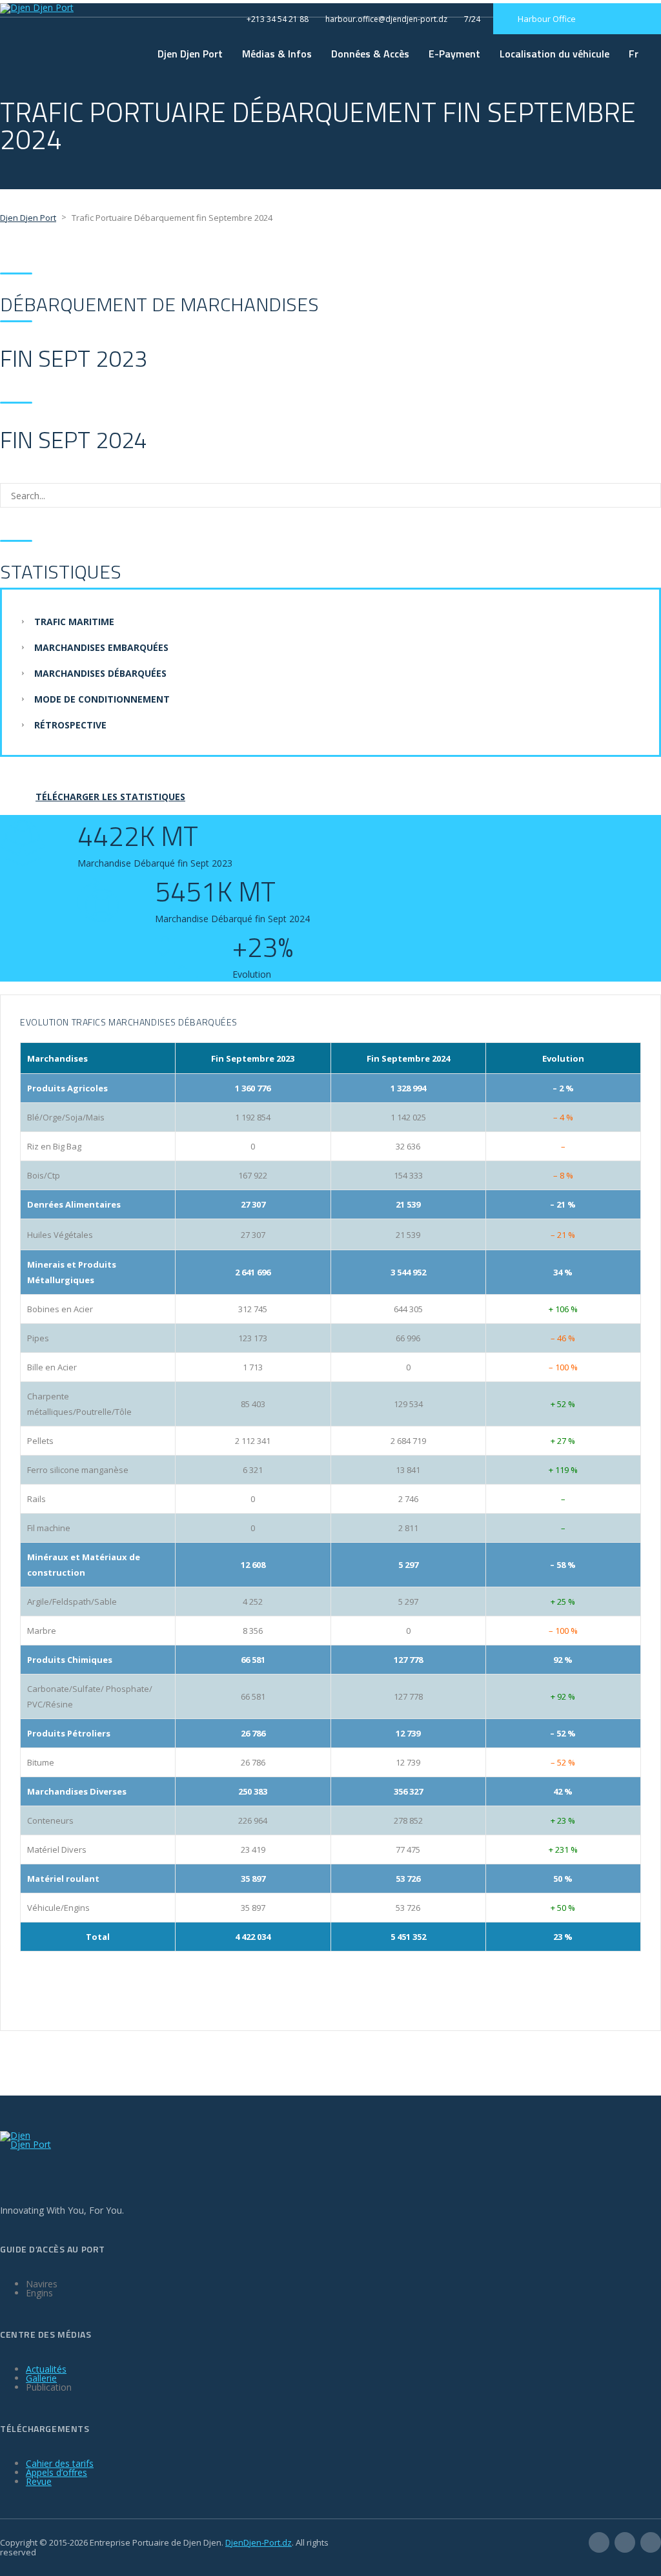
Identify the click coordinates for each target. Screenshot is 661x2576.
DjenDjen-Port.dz (259, 2542)
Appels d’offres (56, 2472)
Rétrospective (70, 725)
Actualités (46, 2369)
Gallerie (41, 2378)
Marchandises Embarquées (101, 647)
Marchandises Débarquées (100, 673)
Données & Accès (370, 54)
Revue (39, 2481)
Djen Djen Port (190, 54)
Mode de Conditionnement (102, 699)
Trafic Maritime (74, 622)
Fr (634, 54)
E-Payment (454, 54)
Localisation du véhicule (554, 54)
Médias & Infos (277, 54)
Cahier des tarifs (60, 2463)
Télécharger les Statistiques (110, 797)
